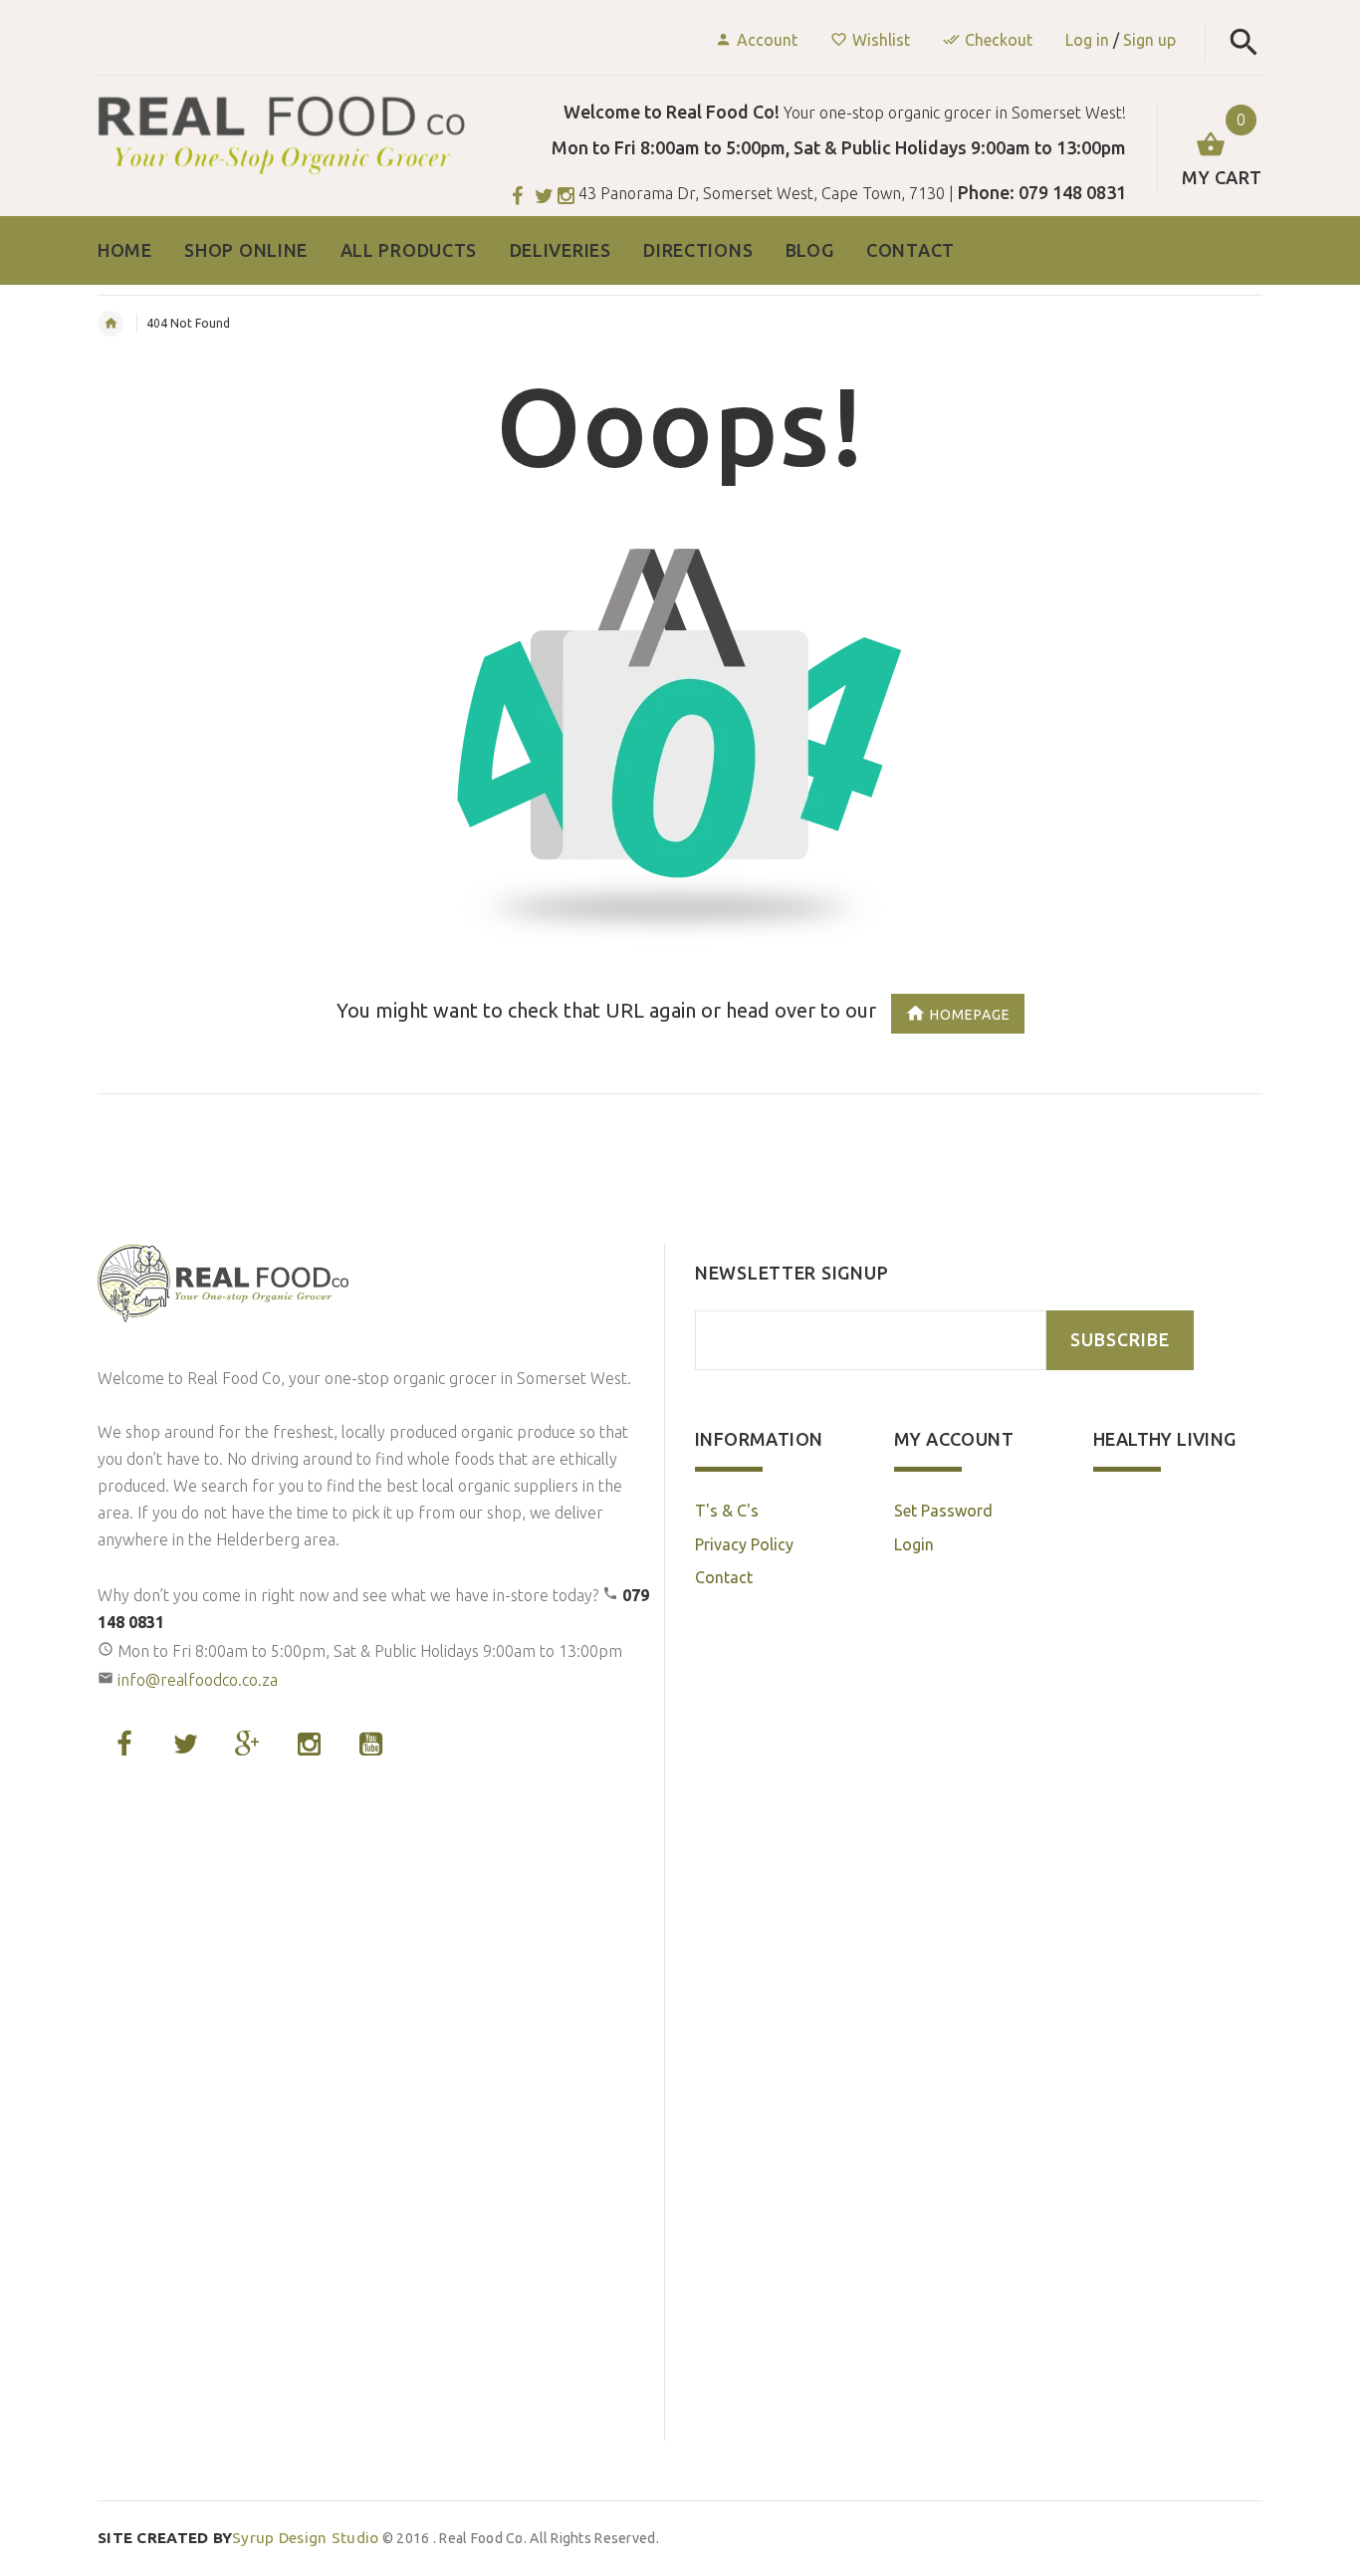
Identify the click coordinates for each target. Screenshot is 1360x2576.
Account (767, 40)
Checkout (999, 40)
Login (914, 1544)
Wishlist (881, 40)
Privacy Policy (744, 1544)
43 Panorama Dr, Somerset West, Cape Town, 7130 (762, 193)
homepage (970, 1015)
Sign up (1149, 40)
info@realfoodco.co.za (198, 1680)
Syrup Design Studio (238, 2538)
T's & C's (727, 1511)
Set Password (943, 1511)
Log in (1087, 40)
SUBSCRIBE (1120, 1340)
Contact (724, 1577)
